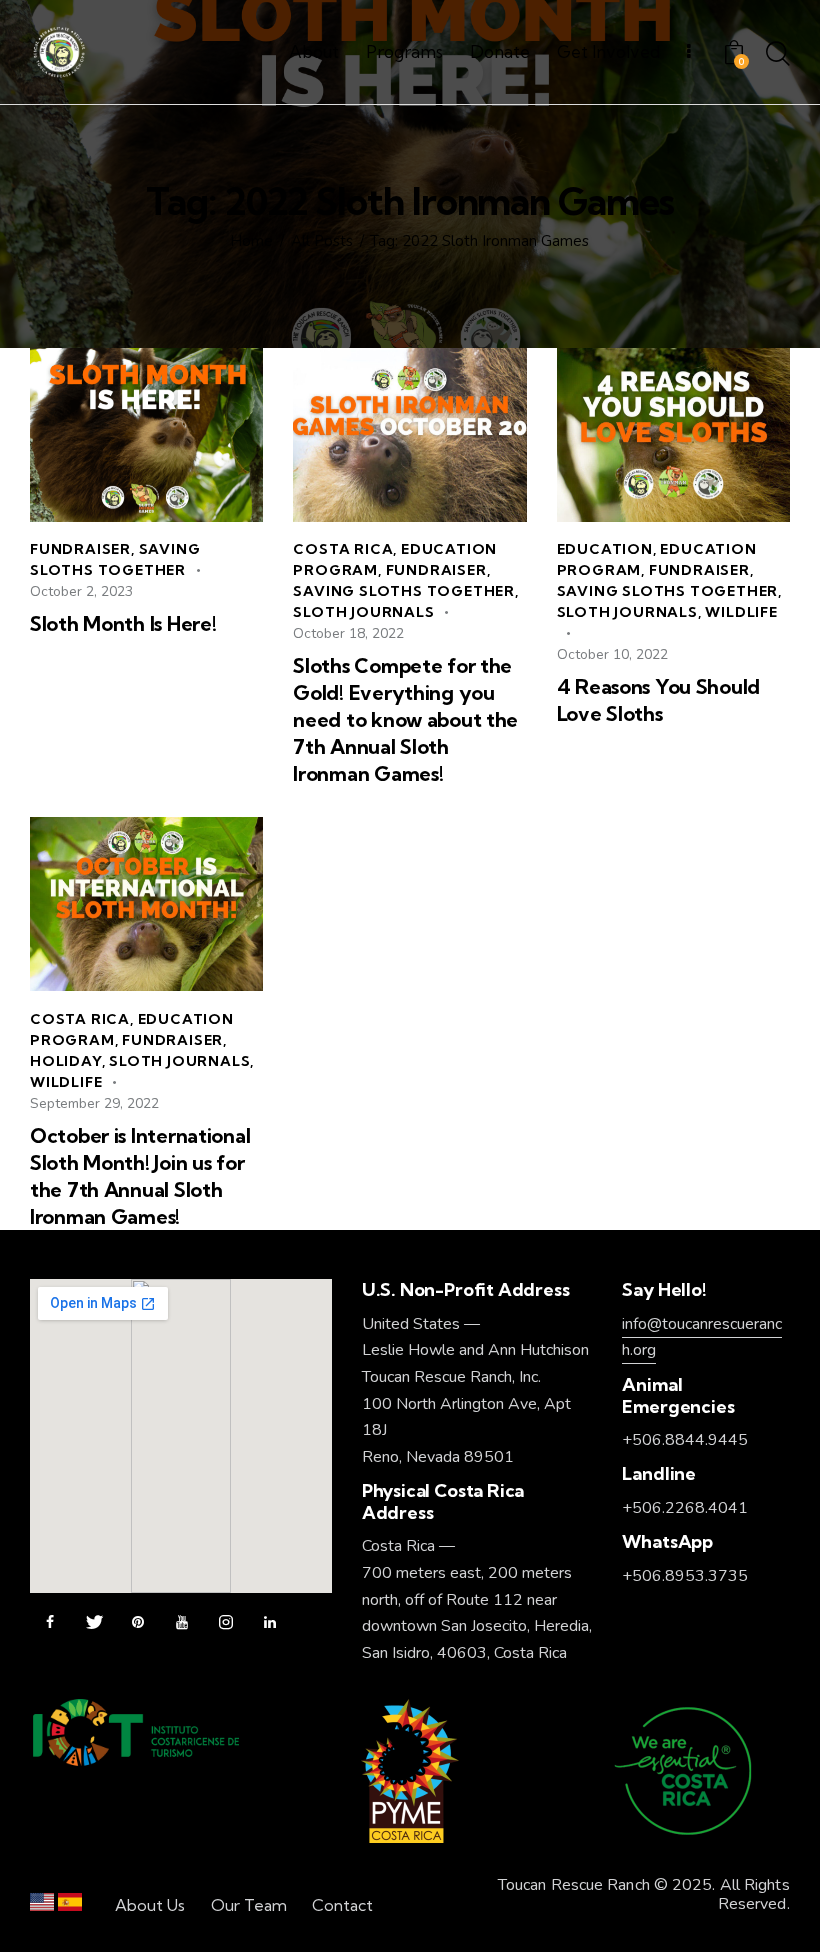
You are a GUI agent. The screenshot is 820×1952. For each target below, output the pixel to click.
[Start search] (778, 55)
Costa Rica (343, 549)
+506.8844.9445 (685, 1440)
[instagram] (226, 1623)
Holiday (66, 1061)
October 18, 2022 (348, 633)
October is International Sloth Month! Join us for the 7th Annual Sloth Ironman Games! (140, 1176)
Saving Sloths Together (404, 591)
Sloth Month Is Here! (123, 623)
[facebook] (50, 1623)
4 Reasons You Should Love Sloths (658, 700)
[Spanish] (70, 1906)
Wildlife (741, 612)
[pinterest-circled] (138, 1623)
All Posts (322, 241)
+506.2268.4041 (685, 1508)
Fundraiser (80, 549)
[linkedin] (270, 1623)
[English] (42, 1906)
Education (605, 549)
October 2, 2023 (81, 591)
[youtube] (182, 1623)
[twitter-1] (94, 1623)
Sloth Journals (363, 612)
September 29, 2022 (94, 1103)
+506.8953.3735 (685, 1576)
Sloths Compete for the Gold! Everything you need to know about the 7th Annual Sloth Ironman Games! (405, 719)
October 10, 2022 (612, 654)
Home (251, 241)
